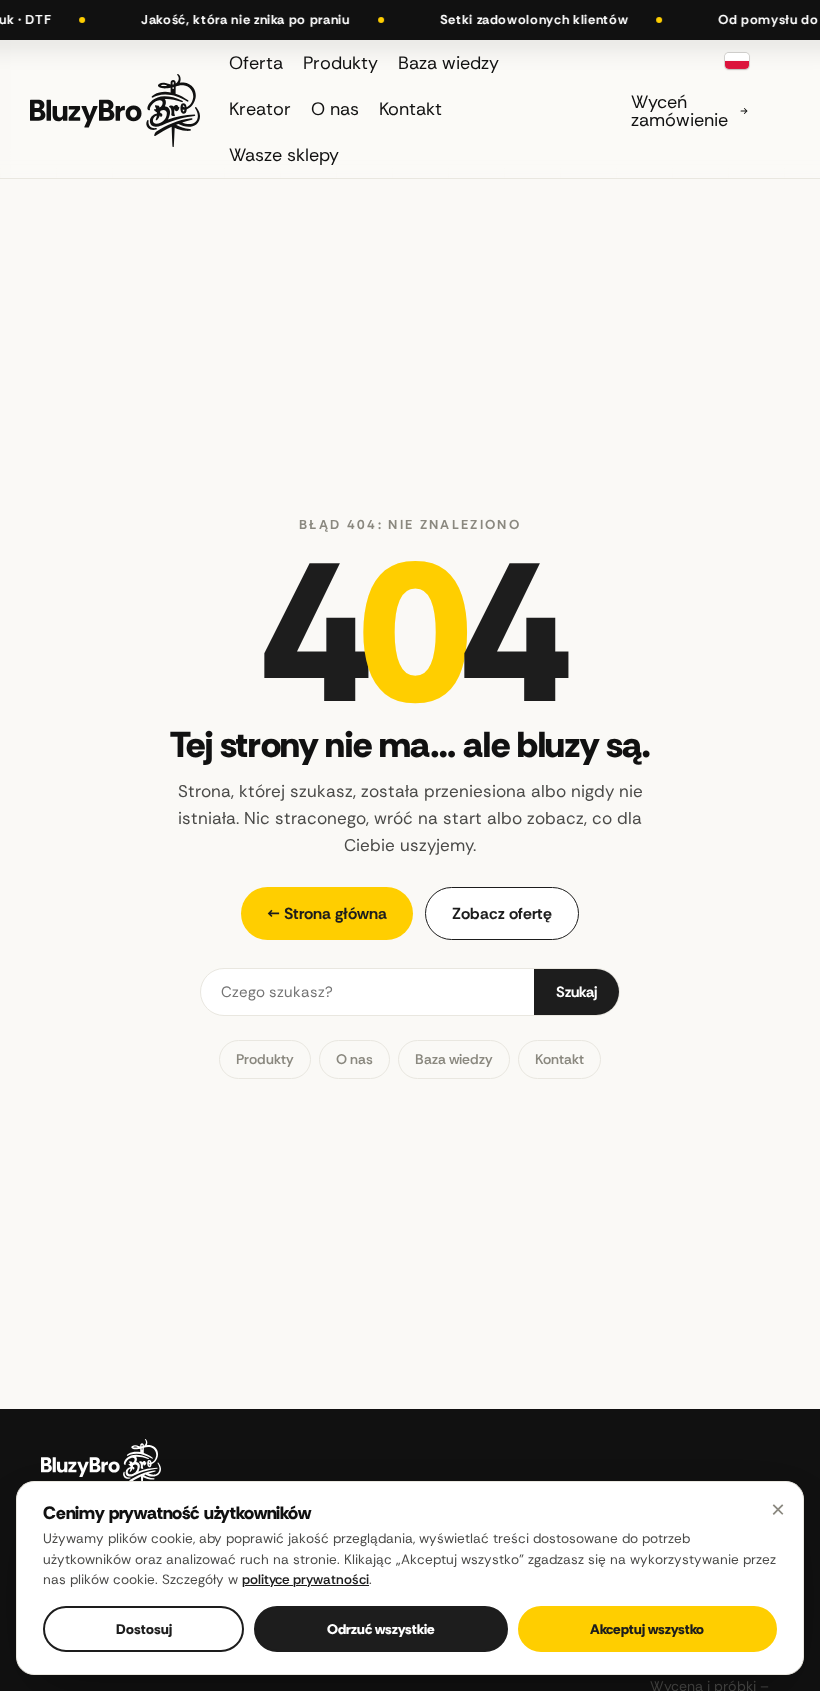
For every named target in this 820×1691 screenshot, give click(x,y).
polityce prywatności (305, 1579)
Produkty (265, 1059)
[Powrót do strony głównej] (115, 108)
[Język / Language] (737, 61)
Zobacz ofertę (502, 913)
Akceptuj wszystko (647, 1629)
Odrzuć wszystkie (381, 1629)
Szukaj (576, 992)
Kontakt (559, 1059)
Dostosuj (144, 1629)
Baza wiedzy (454, 1059)
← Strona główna (327, 913)
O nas (354, 1059)
